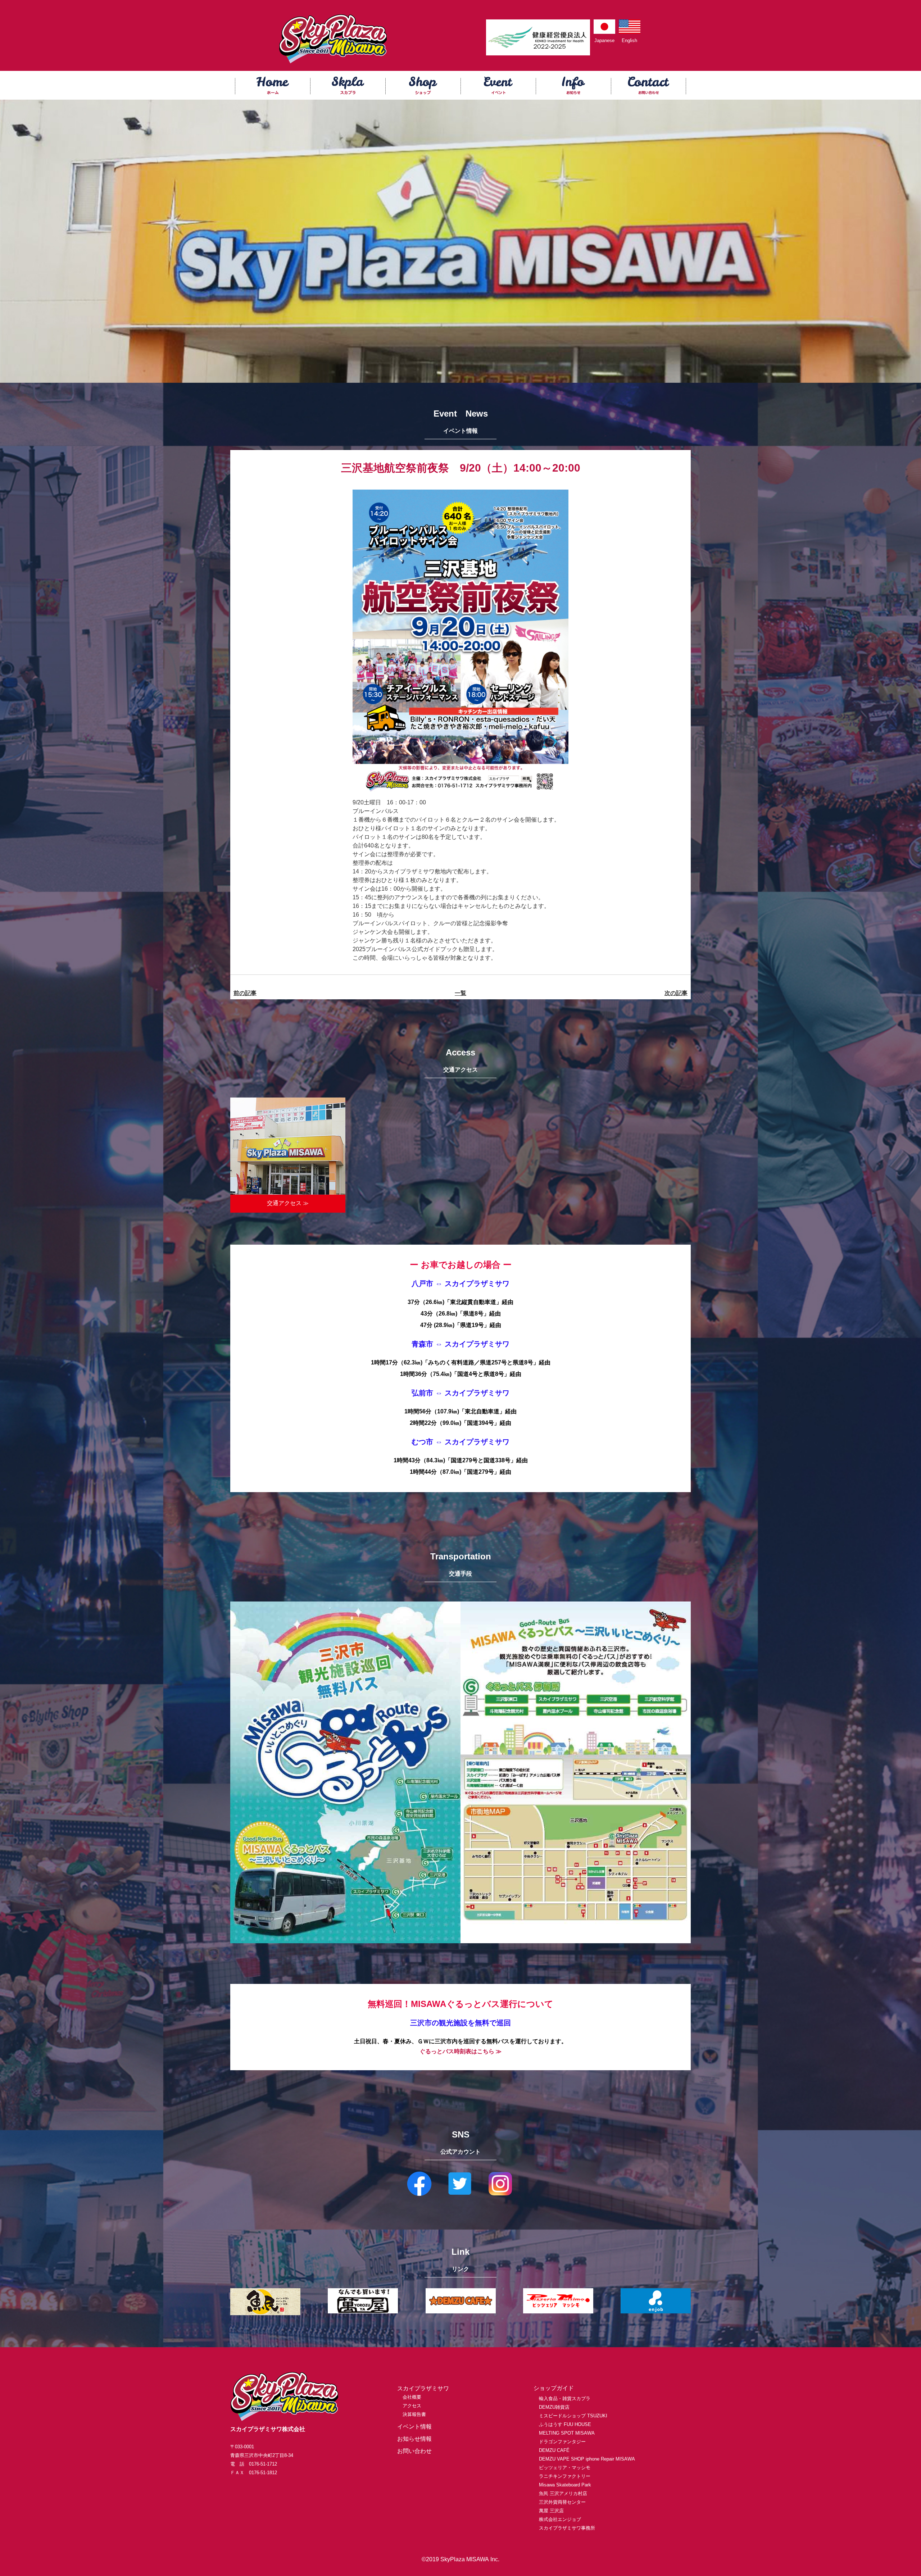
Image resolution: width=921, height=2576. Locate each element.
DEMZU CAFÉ (554, 2450)
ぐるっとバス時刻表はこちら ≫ (460, 2051)
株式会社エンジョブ (560, 2519)
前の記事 (245, 993)
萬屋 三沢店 (551, 2511)
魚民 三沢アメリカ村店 (563, 2493)
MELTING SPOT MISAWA (567, 2433)
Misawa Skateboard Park (565, 2485)
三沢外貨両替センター (562, 2502)
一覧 (460, 993)
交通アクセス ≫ (288, 1203)
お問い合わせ (414, 2451)
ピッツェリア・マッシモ (565, 2468)
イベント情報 (414, 2427)
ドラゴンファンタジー (562, 2442)
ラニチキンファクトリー (565, 2476)
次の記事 (676, 993)
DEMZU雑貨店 (554, 2407)
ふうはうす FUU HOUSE (565, 2424)
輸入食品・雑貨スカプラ (565, 2398)
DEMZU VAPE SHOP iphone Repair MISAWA (587, 2459)
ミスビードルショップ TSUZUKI (573, 2416)
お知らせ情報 (414, 2439)
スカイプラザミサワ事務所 (567, 2528)
